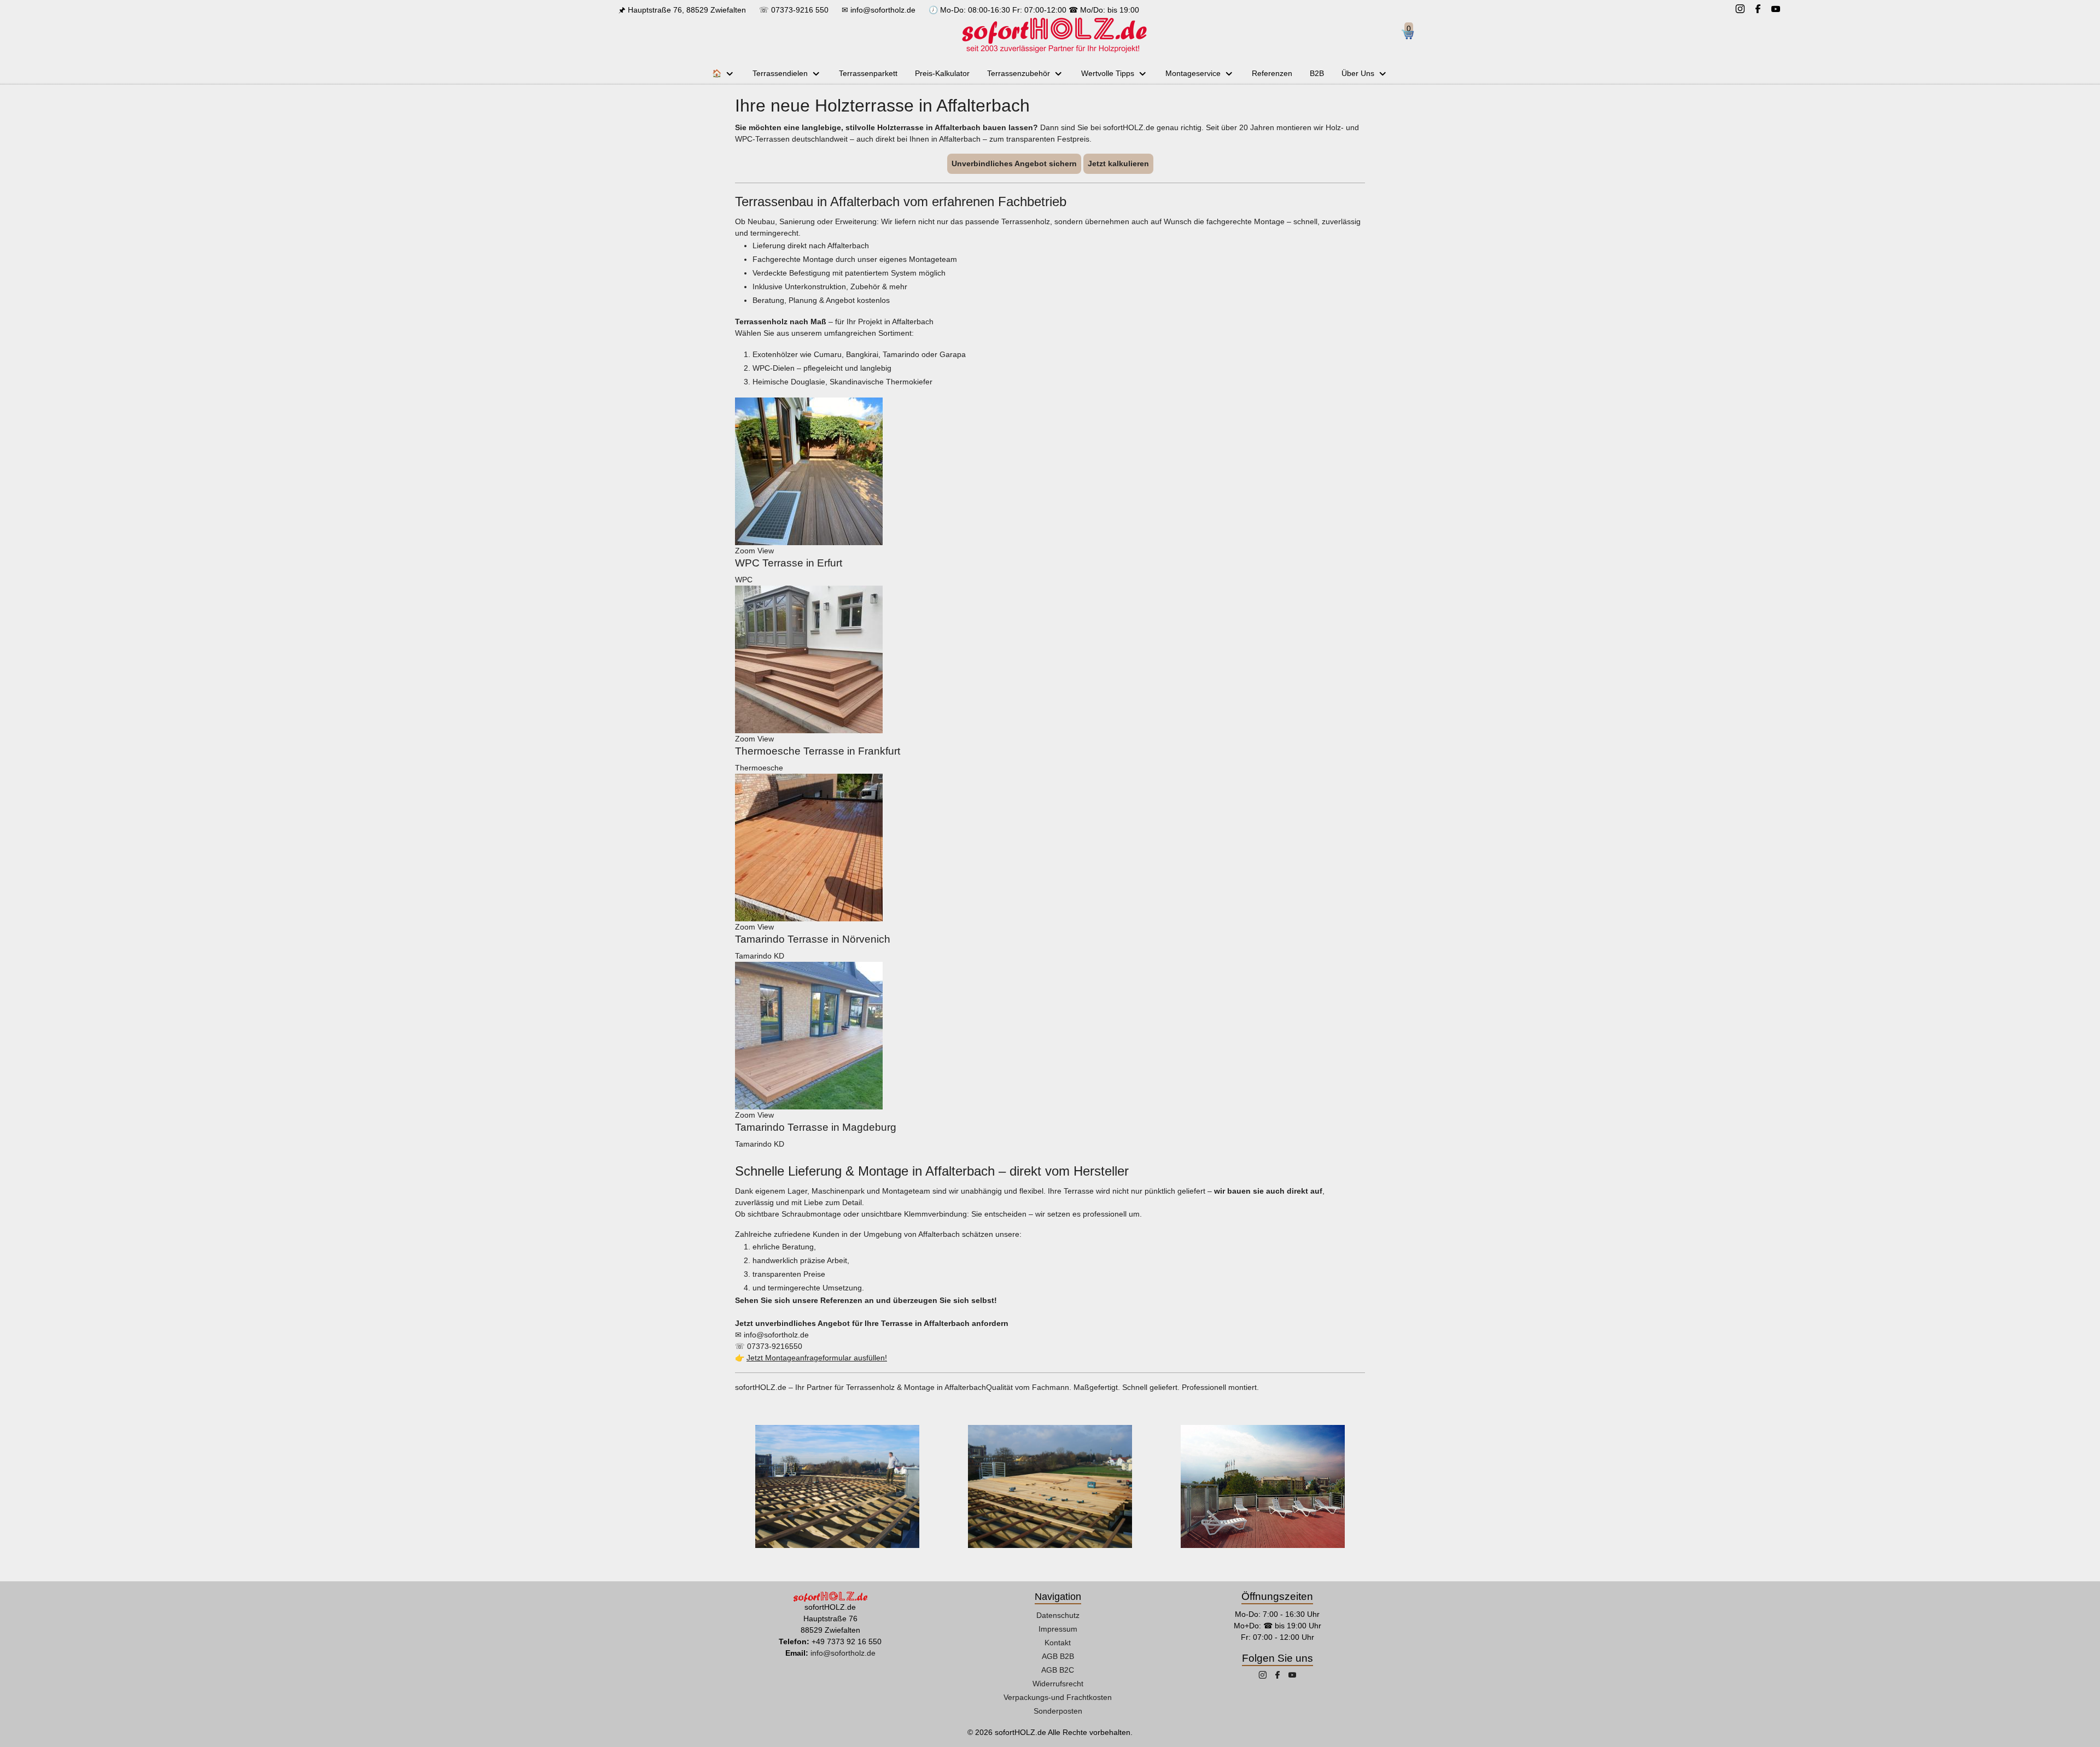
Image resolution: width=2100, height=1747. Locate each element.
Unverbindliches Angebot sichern (1014, 163)
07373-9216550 (775, 1346)
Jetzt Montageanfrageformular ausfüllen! (817, 1358)
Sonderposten (1058, 1711)
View (766, 551)
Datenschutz (1058, 1615)
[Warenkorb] (1412, 35)
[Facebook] (1758, 10)
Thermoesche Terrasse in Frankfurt (818, 751)
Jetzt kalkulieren (1118, 163)
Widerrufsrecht (1058, 1684)
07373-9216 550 (800, 10)
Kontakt (1058, 1643)
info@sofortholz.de (883, 10)
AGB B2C (1058, 1670)
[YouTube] (1776, 10)
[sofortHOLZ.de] (1054, 35)
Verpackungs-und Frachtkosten (1058, 1697)
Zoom (745, 551)
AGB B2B (1058, 1656)
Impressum (1058, 1629)
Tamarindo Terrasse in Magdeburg (816, 1127)
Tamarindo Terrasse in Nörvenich (813, 939)
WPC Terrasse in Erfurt (789, 563)
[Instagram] (1740, 10)
